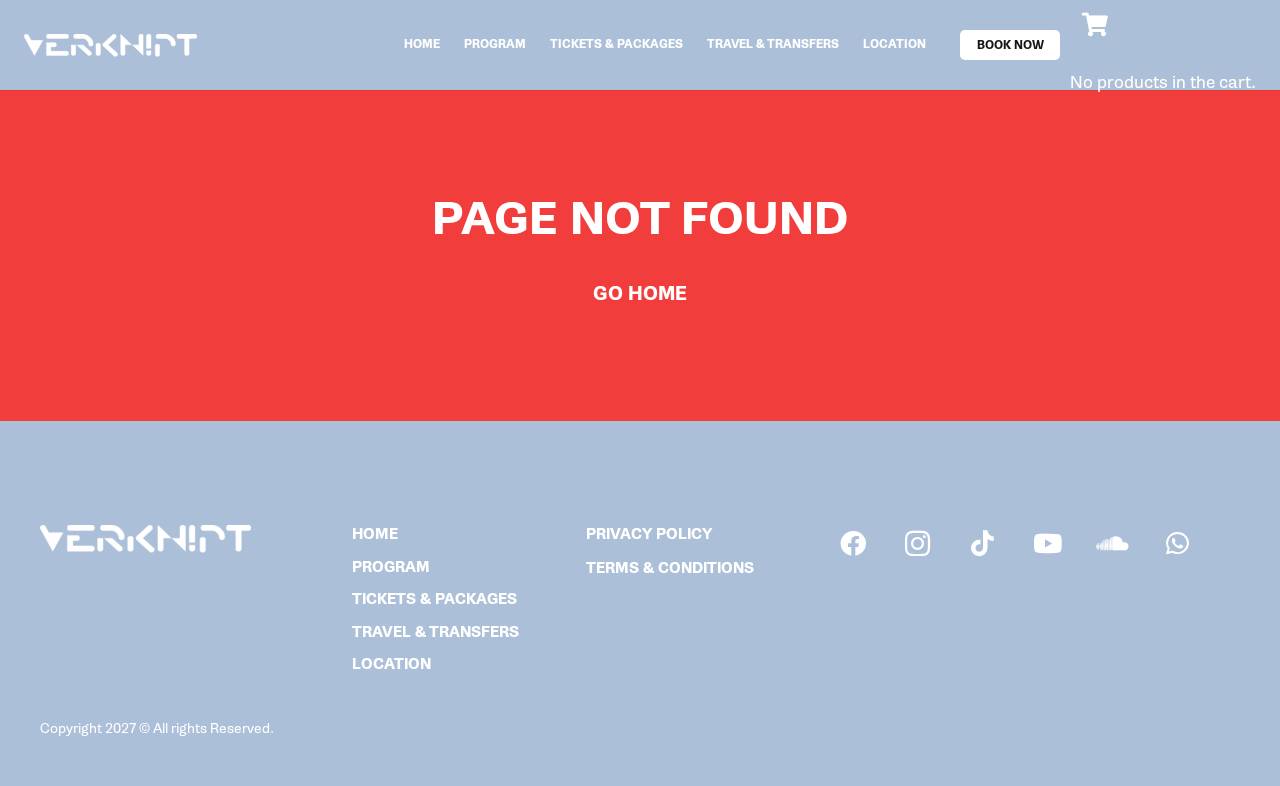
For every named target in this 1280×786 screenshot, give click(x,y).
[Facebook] (852, 543)
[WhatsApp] (1177, 543)
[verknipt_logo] (110, 45)
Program (391, 567)
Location (391, 664)
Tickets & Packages (434, 599)
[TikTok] (982, 543)
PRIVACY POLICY (649, 534)
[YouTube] (1047, 543)
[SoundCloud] (1112, 543)
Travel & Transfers (435, 632)
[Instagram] (917, 543)
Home (375, 534)
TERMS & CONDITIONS (670, 568)
